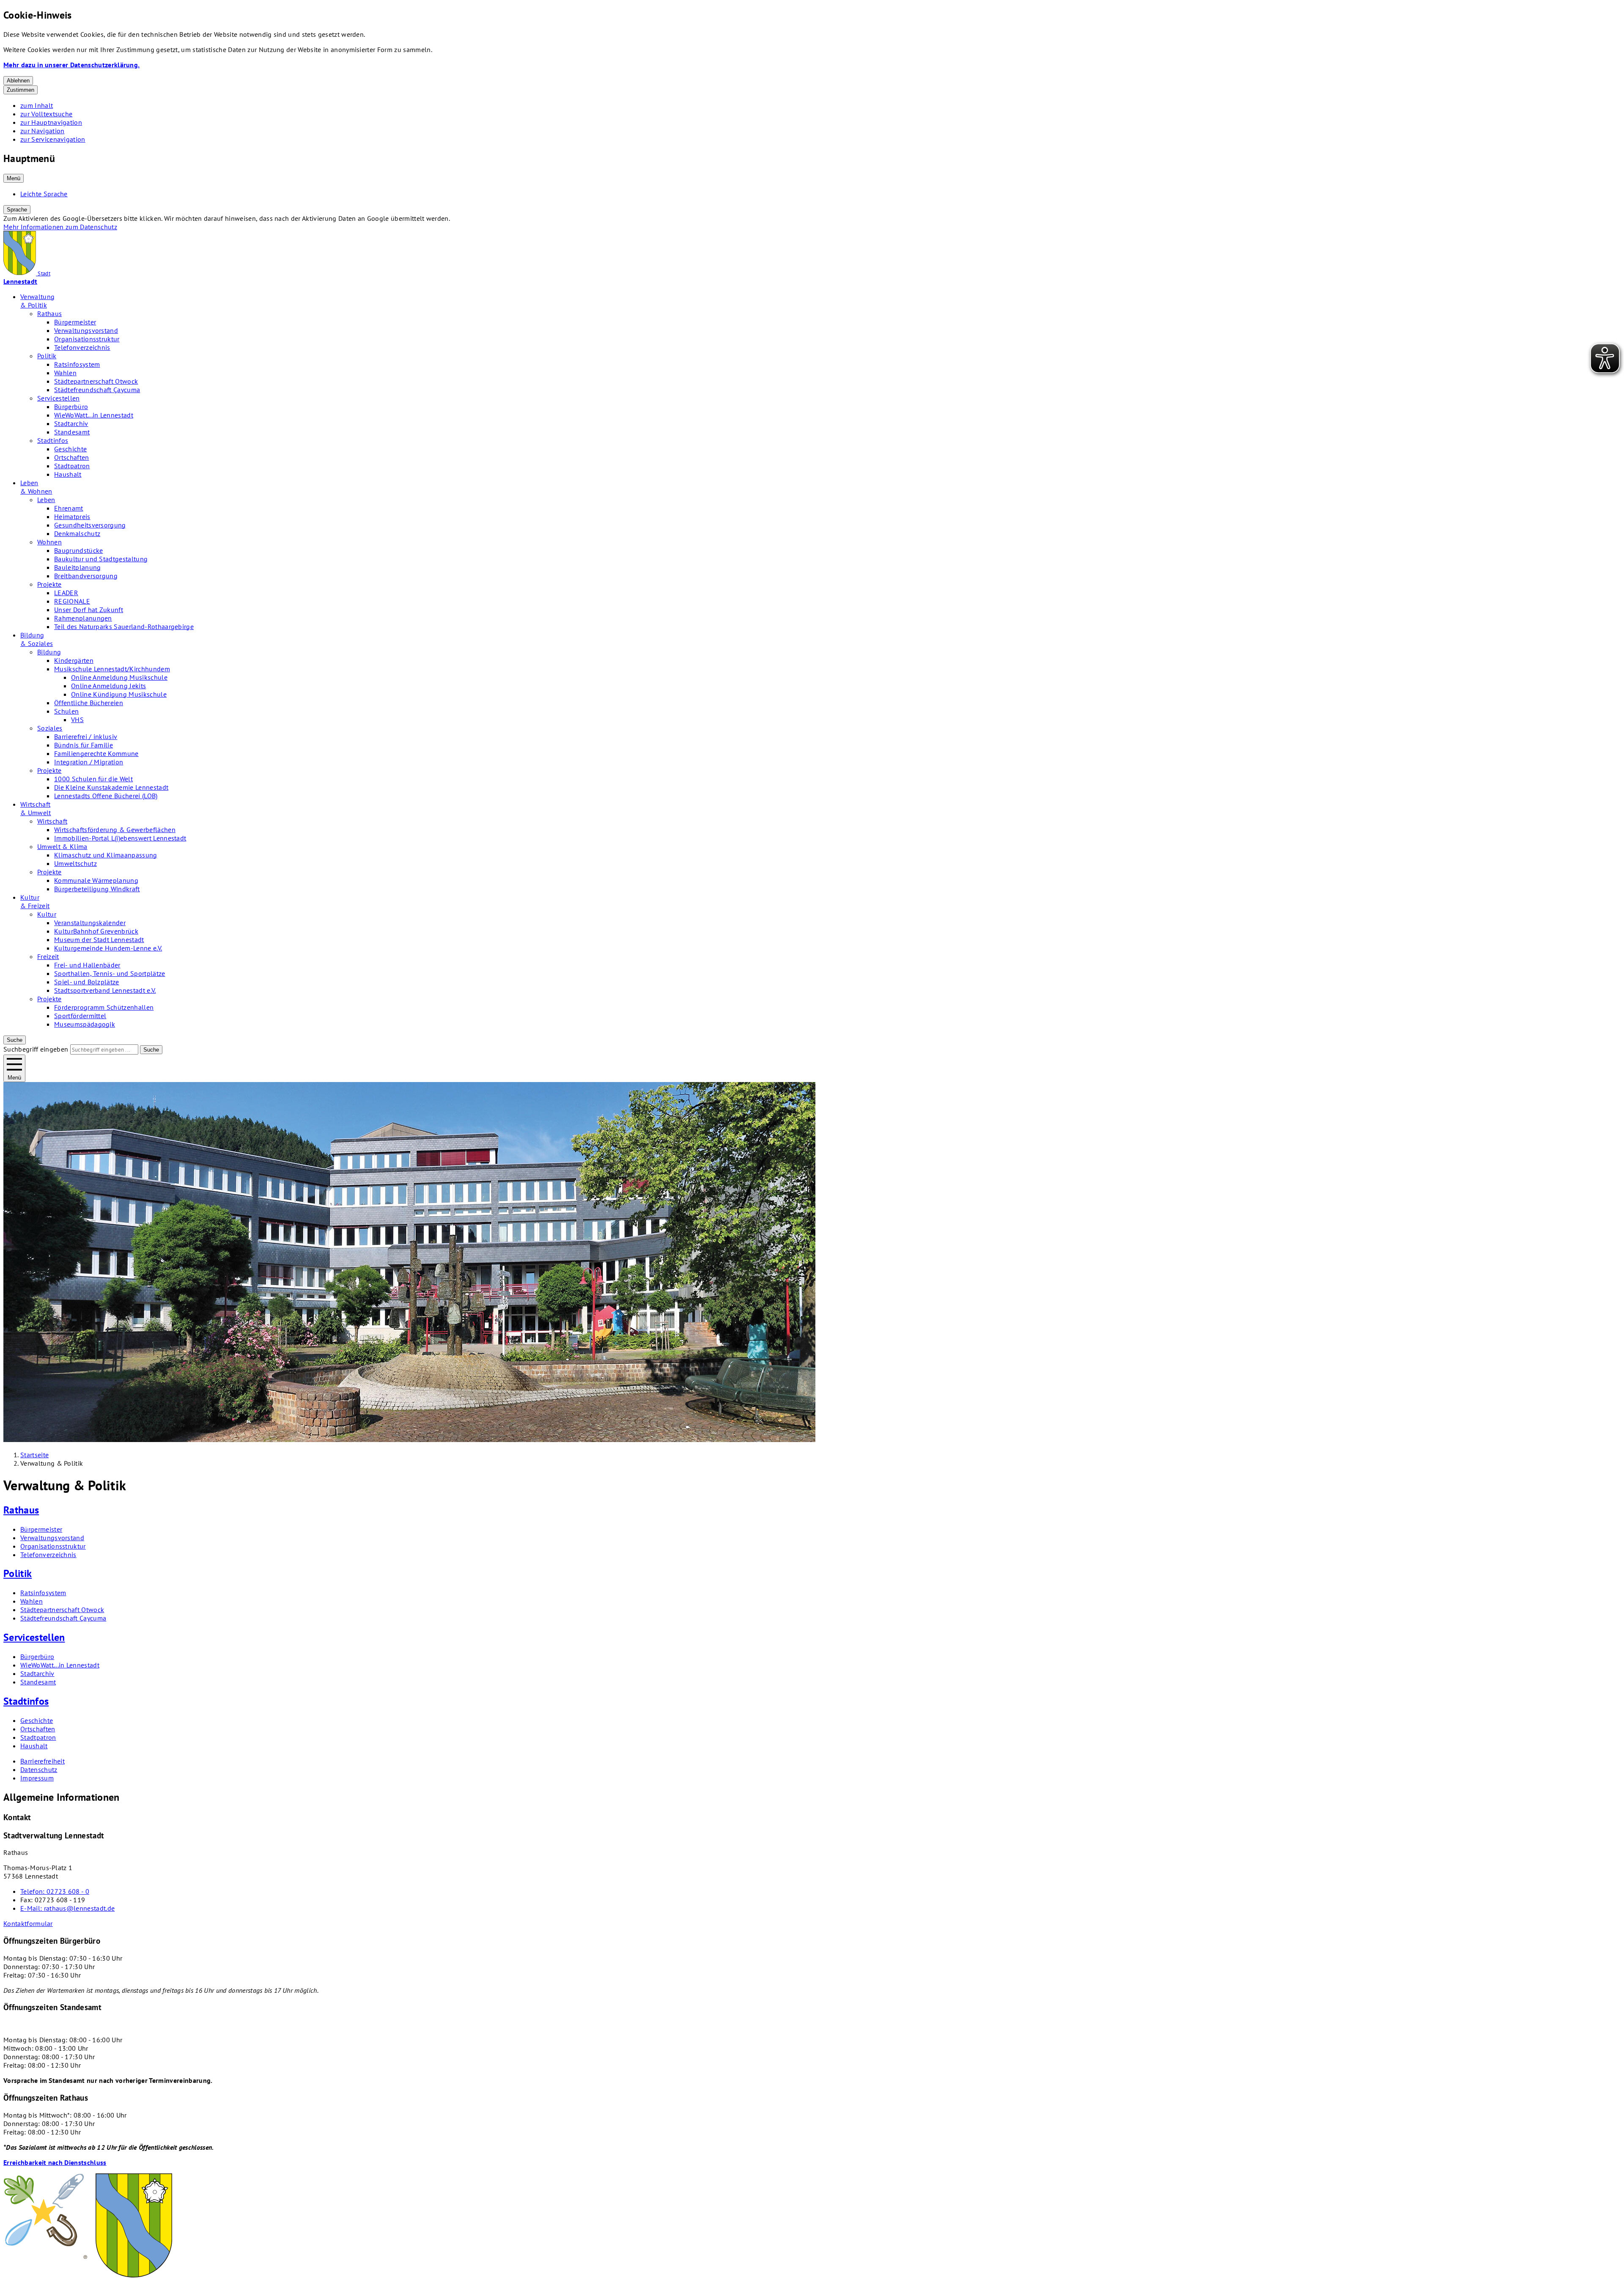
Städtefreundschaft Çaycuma (97, 390)
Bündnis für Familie (84, 745)
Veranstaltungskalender (90, 923)
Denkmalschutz (77, 533)
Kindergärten (74, 660)
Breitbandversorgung (86, 576)
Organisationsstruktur (87, 339)
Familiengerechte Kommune (96, 753)
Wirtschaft (52, 821)
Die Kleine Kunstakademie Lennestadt (111, 787)
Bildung (49, 652)
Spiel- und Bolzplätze (87, 982)
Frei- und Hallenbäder (87, 965)
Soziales (50, 728)
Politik (47, 356)
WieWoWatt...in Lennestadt (94, 415)
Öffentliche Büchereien (89, 703)
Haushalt (68, 474)
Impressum (37, 1778)
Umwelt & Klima (62, 846)
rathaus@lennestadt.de (67, 1908)
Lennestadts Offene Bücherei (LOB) (106, 796)
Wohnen (49, 542)
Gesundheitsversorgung (90, 525)
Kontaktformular (28, 1923)
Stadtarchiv (71, 423)
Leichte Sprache (44, 194)
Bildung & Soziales (37, 639)
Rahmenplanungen (83, 618)
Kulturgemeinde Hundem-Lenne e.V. (108, 948)
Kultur (47, 914)
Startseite (34, 1455)
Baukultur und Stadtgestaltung (101, 559)
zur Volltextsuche (46, 114)
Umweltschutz (75, 863)
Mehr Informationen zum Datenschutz (60, 227)
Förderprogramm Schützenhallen (104, 1007)
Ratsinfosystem (77, 364)
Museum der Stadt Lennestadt (99, 939)
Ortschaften (72, 457)
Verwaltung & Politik (37, 301)
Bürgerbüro (71, 407)
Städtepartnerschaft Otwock (96, 381)
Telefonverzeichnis (82, 347)
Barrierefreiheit (43, 1761)
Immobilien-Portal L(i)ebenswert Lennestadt (120, 838)
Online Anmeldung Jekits (108, 686)
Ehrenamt (69, 508)
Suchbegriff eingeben (36, 1049)
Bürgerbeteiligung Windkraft (97, 889)
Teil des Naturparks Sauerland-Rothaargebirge (124, 626)
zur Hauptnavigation (51, 122)
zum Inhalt (37, 105)
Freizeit (48, 956)
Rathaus (49, 313)
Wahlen (65, 373)
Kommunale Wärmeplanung (96, 880)
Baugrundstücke (78, 550)
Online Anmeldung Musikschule (119, 677)
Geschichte (70, 449)
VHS (77, 720)
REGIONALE (72, 601)
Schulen (66, 711)
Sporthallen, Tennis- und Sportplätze (110, 973)
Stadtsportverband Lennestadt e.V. (105, 990)
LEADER (66, 593)
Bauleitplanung (77, 567)
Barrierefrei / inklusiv (86, 736)
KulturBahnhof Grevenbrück (96, 931)
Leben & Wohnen (36, 487)
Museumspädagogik (85, 1024)
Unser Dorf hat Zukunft (89, 610)
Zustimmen (21, 90)
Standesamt (72, 432)
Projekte (49, 584)
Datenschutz (39, 1769)
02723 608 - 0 (55, 1891)
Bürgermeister (75, 322)
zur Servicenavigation (53, 139)
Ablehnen (18, 81)
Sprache (17, 210)
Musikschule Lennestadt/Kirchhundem (112, 669)
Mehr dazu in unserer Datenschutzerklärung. (71, 65)
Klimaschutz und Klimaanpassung (106, 855)
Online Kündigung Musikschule (119, 694)
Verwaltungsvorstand (86, 330)
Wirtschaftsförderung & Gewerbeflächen (115, 830)
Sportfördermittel (80, 1016)
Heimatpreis (72, 516)
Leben (46, 500)
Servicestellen (58, 398)
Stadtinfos (53, 440)
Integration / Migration (89, 762)
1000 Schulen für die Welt (93, 779)
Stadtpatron (72, 466)
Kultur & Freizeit (35, 901)
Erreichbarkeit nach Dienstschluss (55, 2162)
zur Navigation (42, 131)
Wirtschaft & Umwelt (36, 808)
